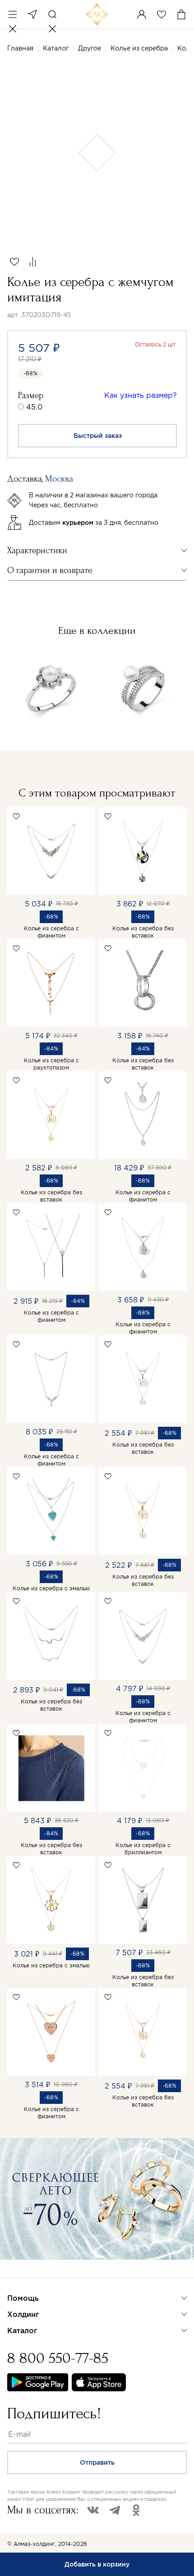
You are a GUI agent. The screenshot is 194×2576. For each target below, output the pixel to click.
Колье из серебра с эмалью (51, 1588)
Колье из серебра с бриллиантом (143, 1849)
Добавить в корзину (97, 2564)
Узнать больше (39, 2271)
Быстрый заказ (98, 436)
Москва (32, 14)
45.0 (34, 407)
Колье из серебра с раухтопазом (51, 1064)
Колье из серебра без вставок (143, 932)
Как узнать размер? (141, 395)
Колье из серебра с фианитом (51, 932)
